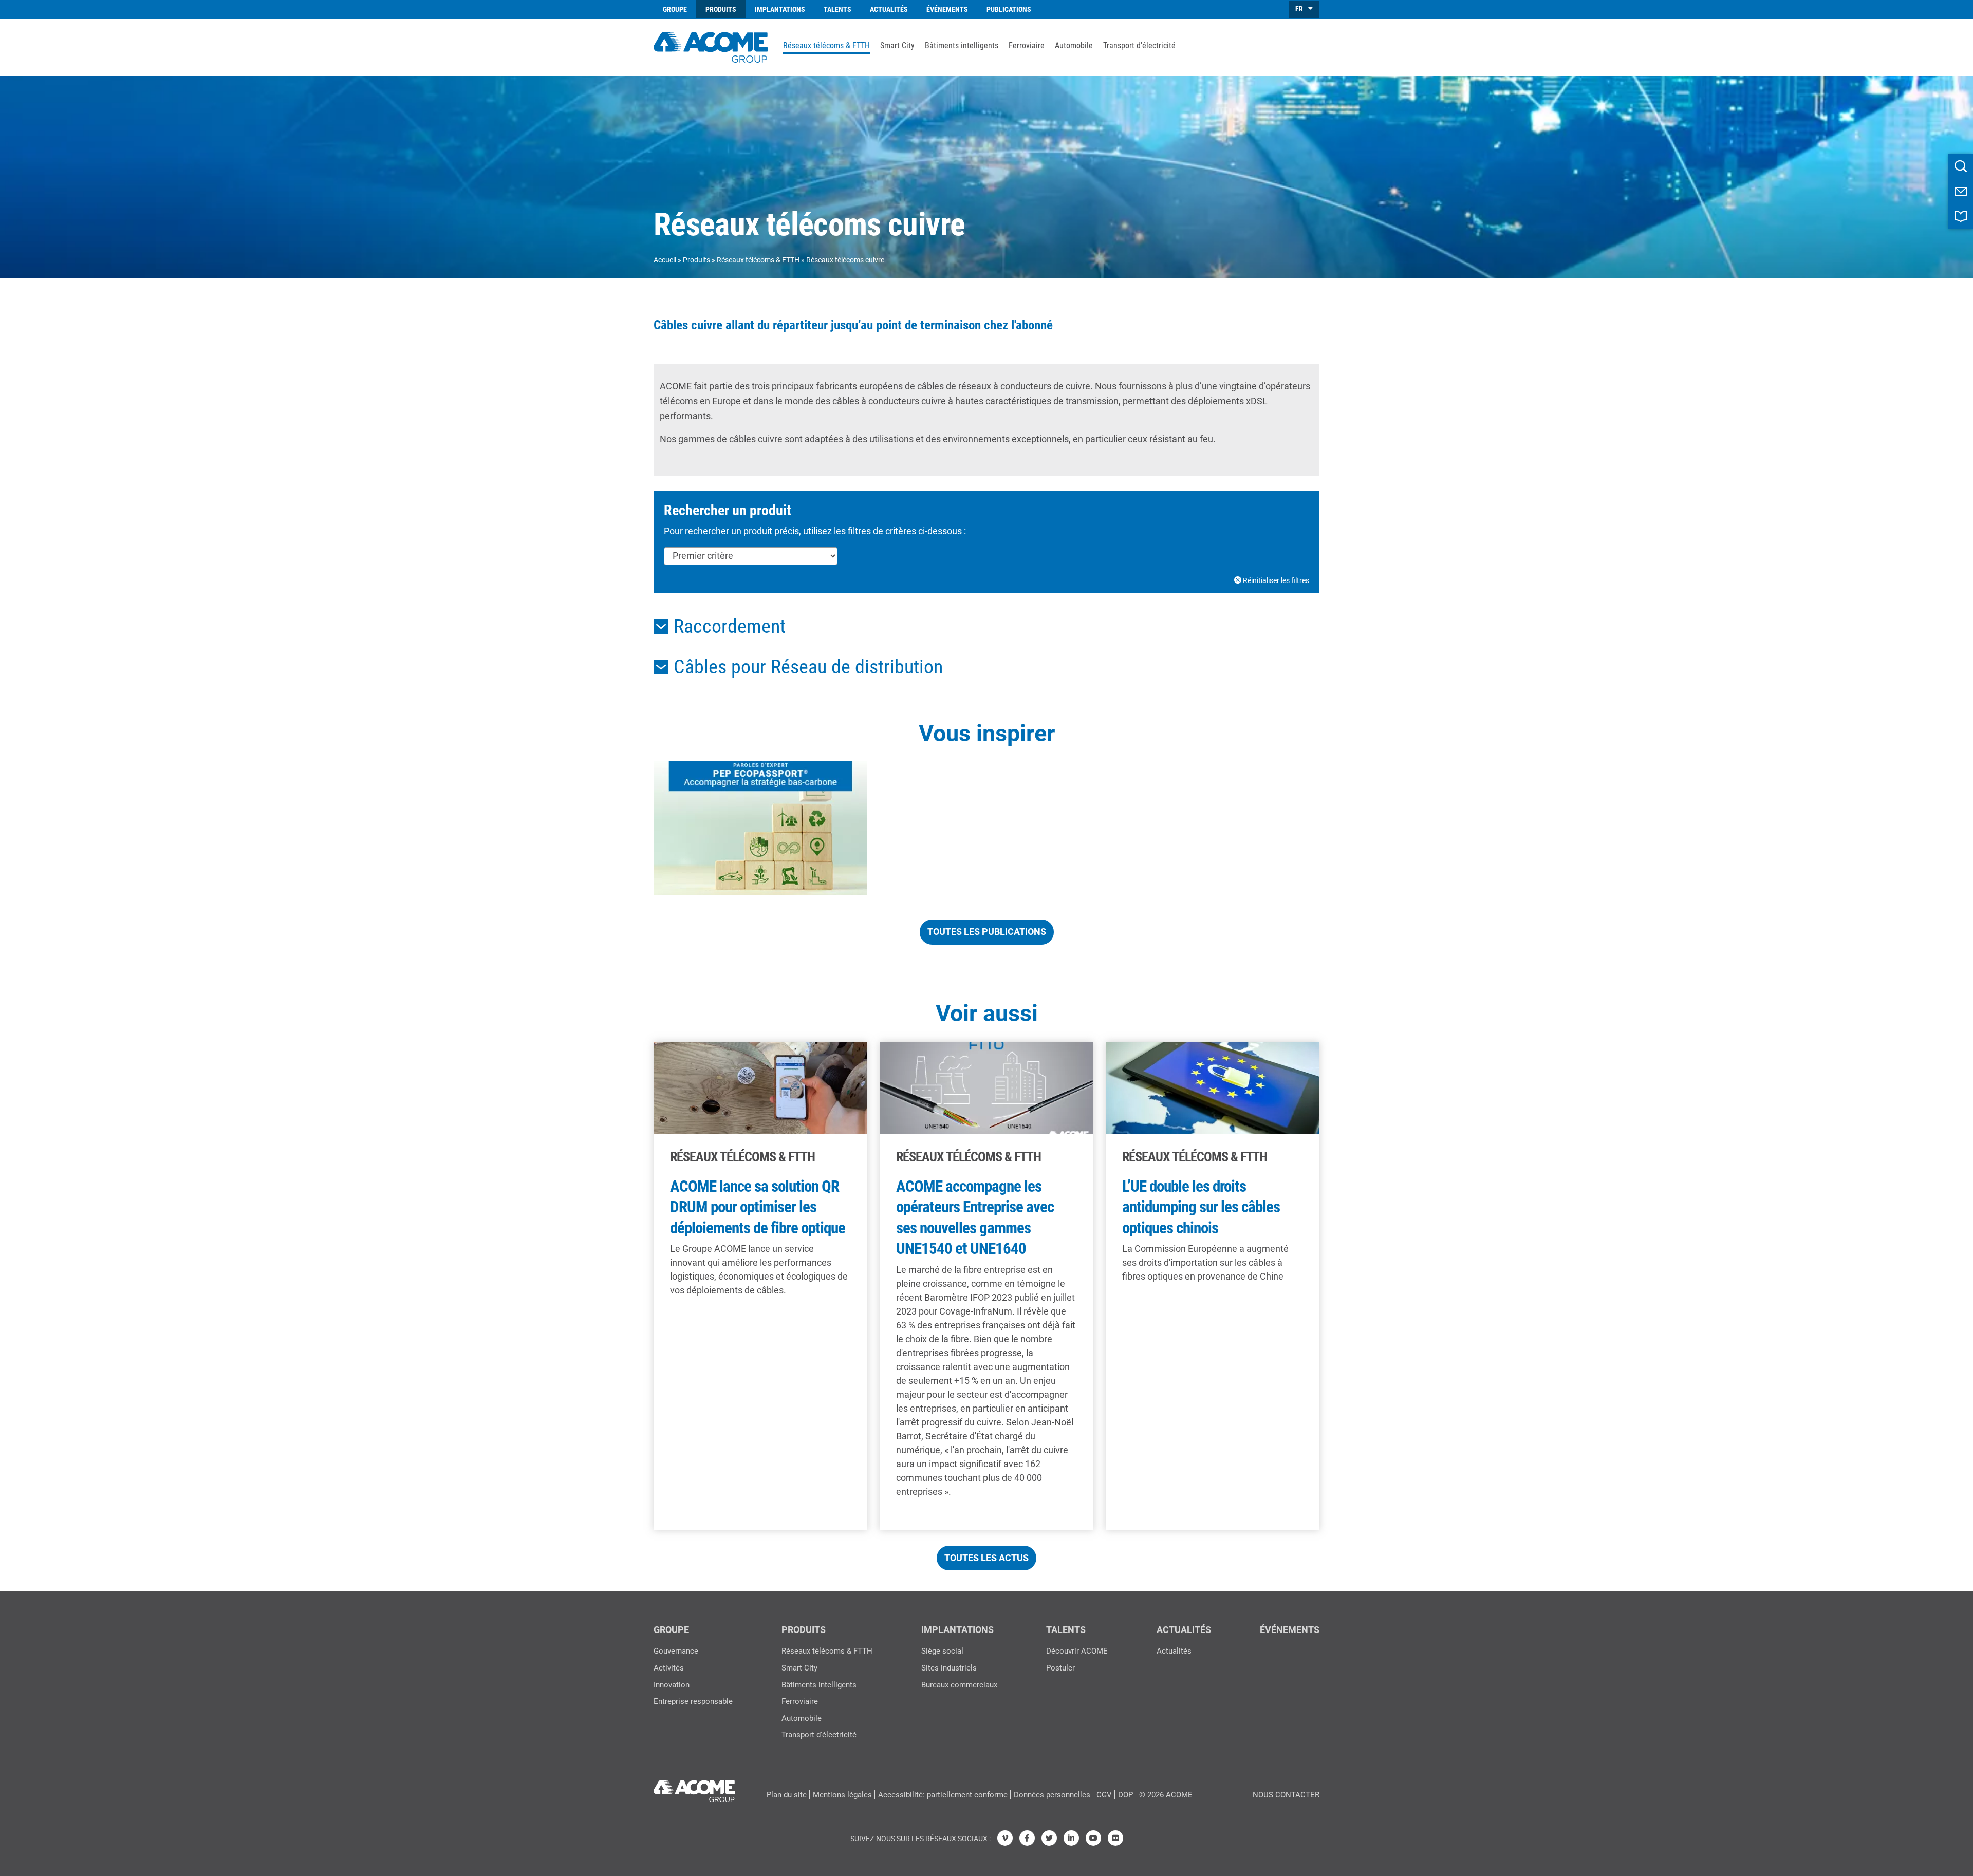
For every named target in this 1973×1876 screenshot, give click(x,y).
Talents (837, 9)
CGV (1104, 1795)
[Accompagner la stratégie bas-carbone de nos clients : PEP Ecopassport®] (760, 828)
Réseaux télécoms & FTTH (826, 46)
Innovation (672, 1685)
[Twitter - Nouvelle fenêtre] (1049, 1838)
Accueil (665, 260)
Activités (669, 1668)
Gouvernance (676, 1651)
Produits (721, 9)
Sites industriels (949, 1668)
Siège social (942, 1651)
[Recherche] (1961, 166)
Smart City (897, 46)
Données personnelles (1052, 1795)
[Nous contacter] (1961, 192)
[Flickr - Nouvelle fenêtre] (1115, 1838)
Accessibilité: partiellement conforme (943, 1795)
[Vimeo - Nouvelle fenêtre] (1005, 1838)
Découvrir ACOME (1077, 1651)
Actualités (889, 9)
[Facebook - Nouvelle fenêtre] (1027, 1838)
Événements (947, 9)
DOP (1125, 1795)
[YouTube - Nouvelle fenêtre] (1093, 1838)
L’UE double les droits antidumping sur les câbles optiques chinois (1201, 1207)
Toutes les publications (987, 932)
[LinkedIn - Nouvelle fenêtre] (1071, 1838)
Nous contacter (1286, 1795)
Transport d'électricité (1139, 46)
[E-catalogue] (1961, 217)
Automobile (1074, 46)
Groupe (675, 9)
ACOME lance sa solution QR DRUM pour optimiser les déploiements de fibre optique (758, 1207)
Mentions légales (842, 1795)
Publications (1009, 9)
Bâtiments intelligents (962, 46)
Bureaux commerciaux (959, 1685)
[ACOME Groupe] (694, 1789)
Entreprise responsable (693, 1701)
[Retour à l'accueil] (711, 46)
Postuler (1060, 1668)
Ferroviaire (1027, 46)
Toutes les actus (986, 1558)
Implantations (780, 9)
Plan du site (787, 1795)
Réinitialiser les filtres (1275, 580)
